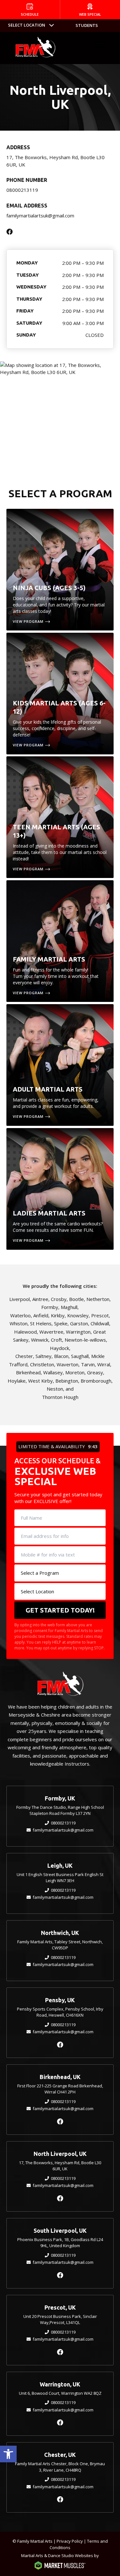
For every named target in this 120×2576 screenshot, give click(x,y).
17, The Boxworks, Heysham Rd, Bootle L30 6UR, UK (60, 2166)
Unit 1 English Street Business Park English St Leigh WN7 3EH (60, 1878)
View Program (28, 621)
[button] (8, 2454)
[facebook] (60, 2045)
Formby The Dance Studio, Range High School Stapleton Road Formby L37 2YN (60, 1810)
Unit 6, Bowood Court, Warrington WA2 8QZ (60, 2393)
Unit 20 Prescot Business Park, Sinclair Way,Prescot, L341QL (60, 2320)
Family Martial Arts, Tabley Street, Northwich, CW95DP (60, 1945)
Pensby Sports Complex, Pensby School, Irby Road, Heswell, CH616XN (60, 2012)
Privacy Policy (70, 2541)
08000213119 (22, 190)
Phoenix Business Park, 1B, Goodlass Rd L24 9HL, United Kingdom (60, 2243)
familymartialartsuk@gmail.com (40, 215)
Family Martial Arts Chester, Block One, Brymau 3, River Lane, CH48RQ (60, 2467)
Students (87, 25)
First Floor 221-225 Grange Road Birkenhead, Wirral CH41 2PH (60, 2089)
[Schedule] (30, 10)
